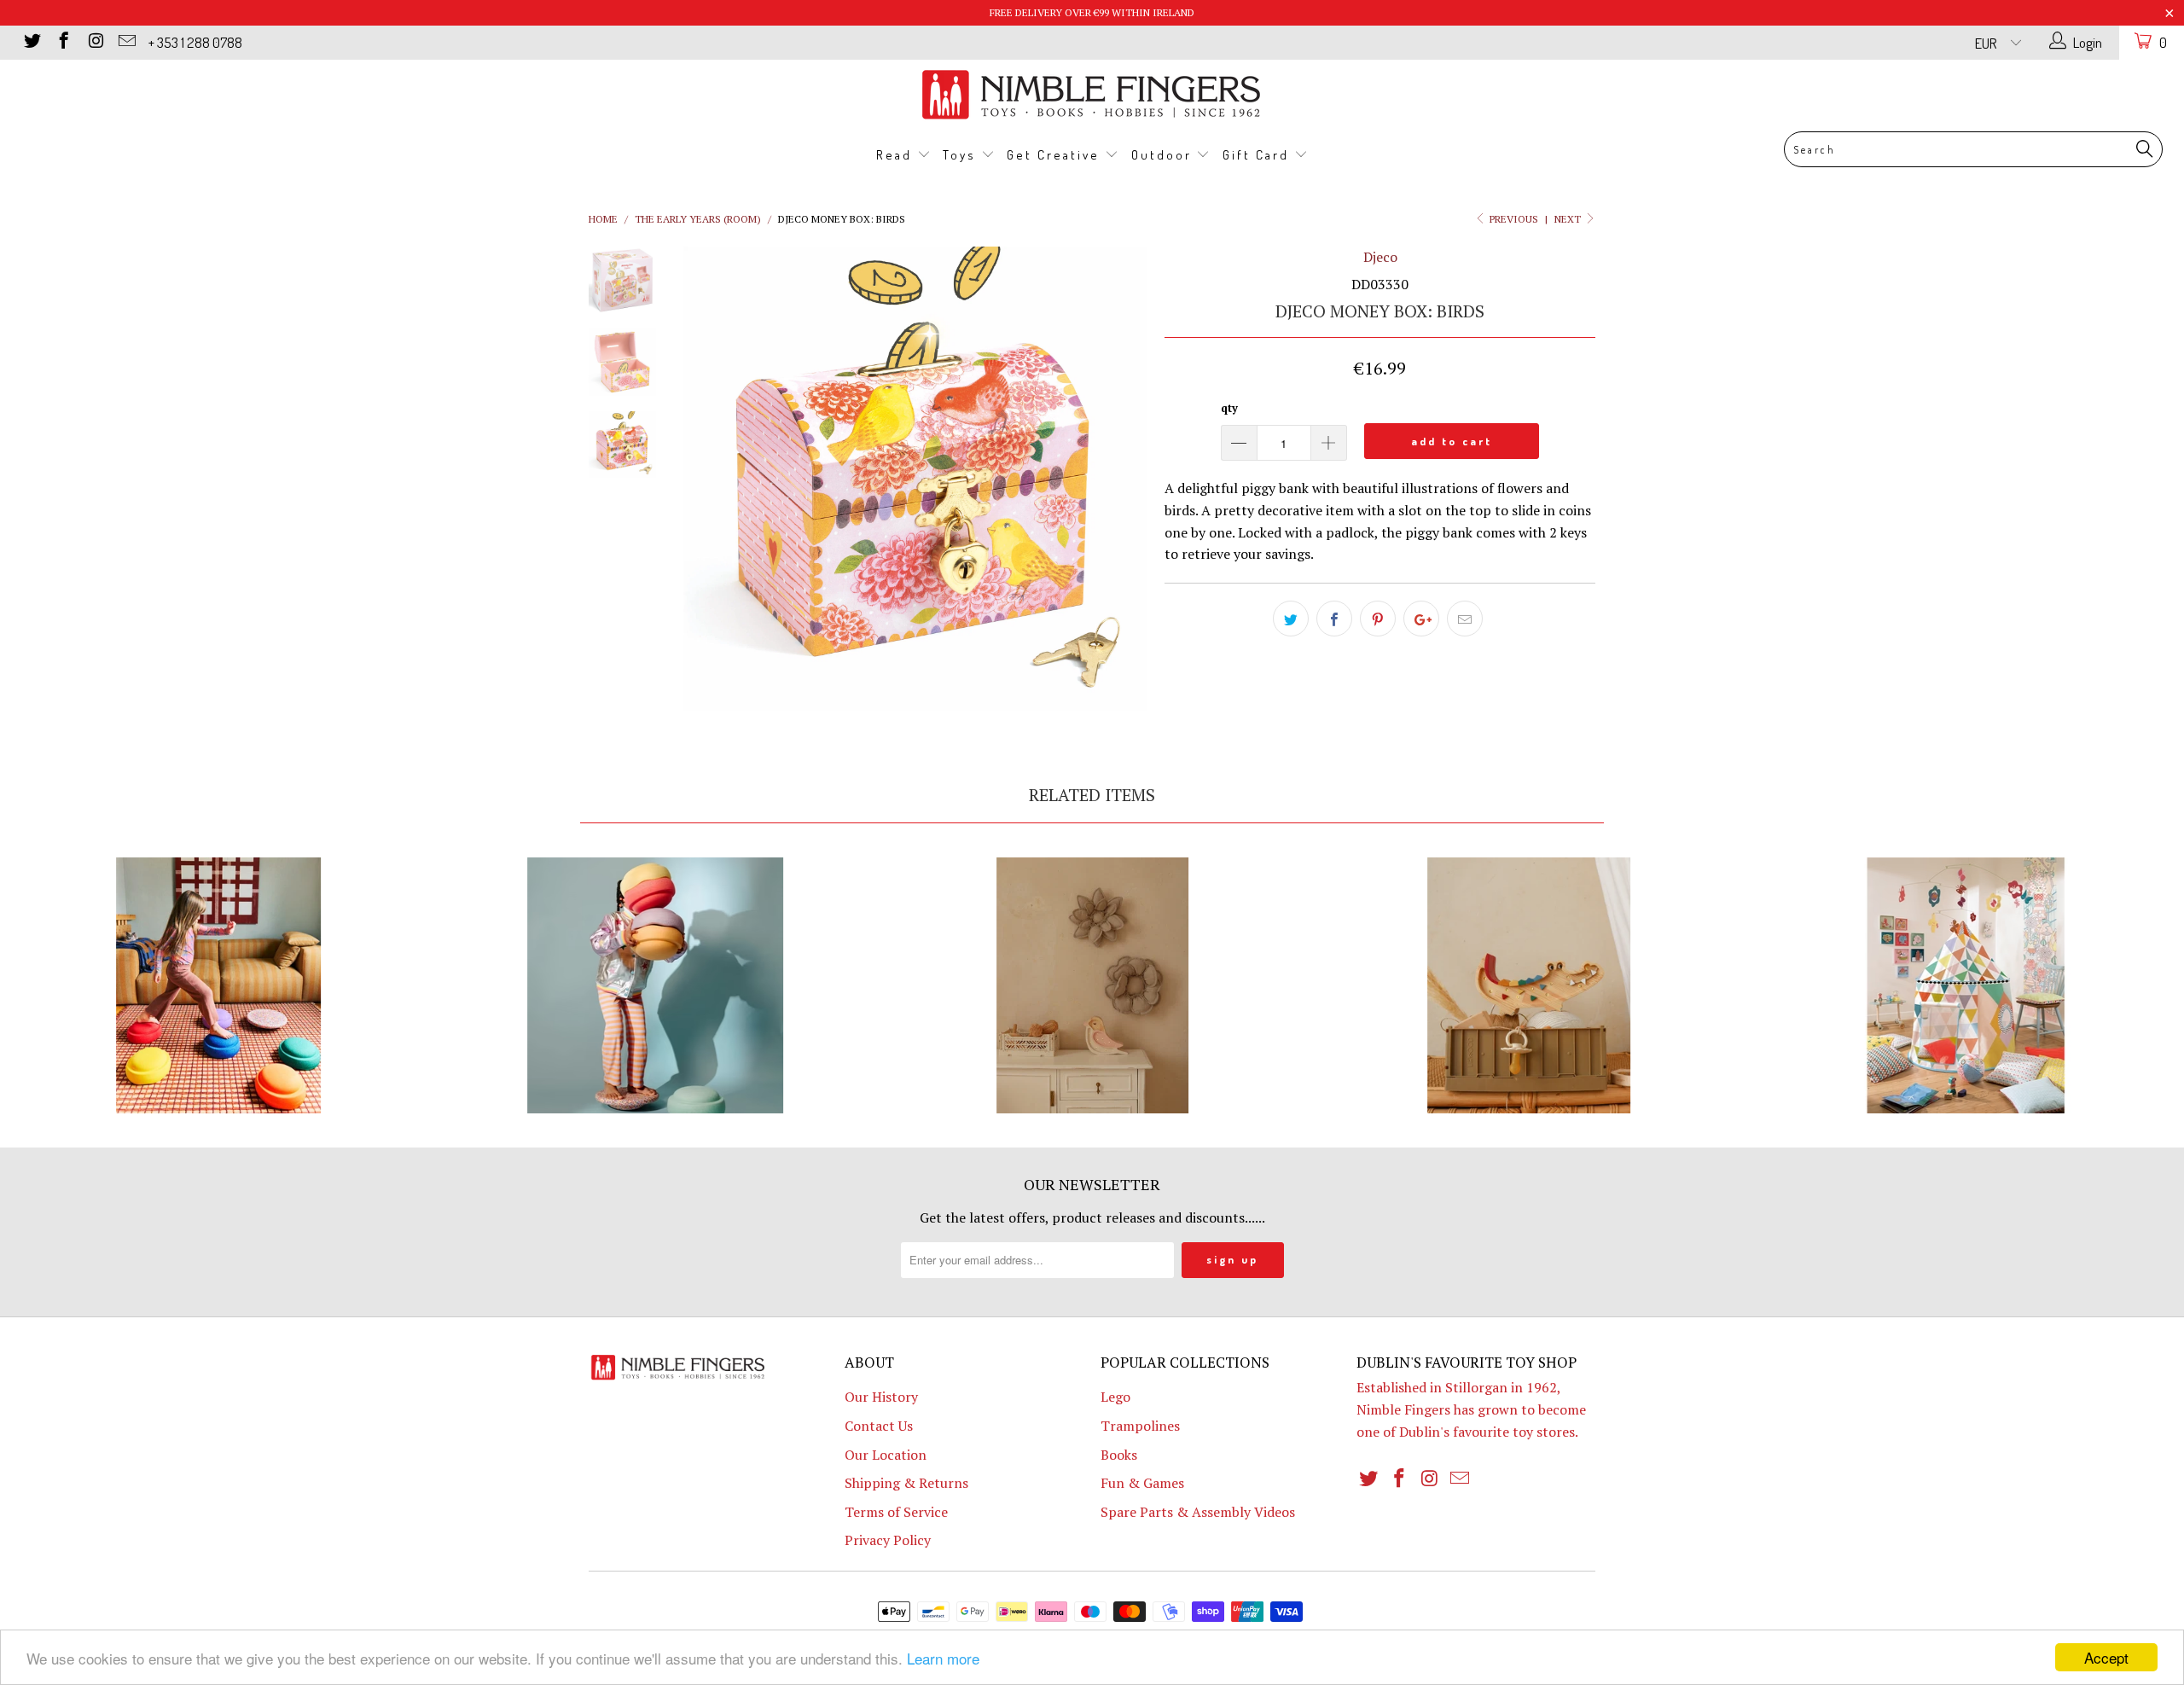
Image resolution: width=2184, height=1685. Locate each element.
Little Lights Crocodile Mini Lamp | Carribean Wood (1529, 985)
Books (1119, 1455)
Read (897, 155)
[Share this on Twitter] (1291, 619)
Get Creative (1056, 155)
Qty (1229, 408)
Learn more (943, 1658)
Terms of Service (896, 1512)
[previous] (708, 479)
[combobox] (1973, 149)
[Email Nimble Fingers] (126, 42)
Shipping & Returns (906, 1483)
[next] (1123, 479)
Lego (1115, 1397)
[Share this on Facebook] (1334, 619)
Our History (881, 1397)
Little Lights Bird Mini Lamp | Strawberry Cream (1092, 985)
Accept (2106, 1657)
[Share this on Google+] (1421, 619)
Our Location (886, 1455)
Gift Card (1258, 155)
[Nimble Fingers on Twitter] (31, 42)
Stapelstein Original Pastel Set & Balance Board (655, 985)
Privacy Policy (888, 1540)
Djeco (1380, 257)
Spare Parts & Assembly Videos (1198, 1512)
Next (1569, 219)
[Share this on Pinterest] (1378, 619)
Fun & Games (1142, 1483)
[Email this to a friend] (1465, 619)
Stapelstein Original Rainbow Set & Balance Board (218, 985)
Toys (962, 155)
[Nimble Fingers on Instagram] (94, 42)
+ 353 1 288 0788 (195, 42)
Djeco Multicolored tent (1966, 985)
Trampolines (1140, 1426)
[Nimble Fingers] (1092, 94)
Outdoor (1164, 155)
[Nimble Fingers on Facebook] (63, 42)
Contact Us (879, 1426)
